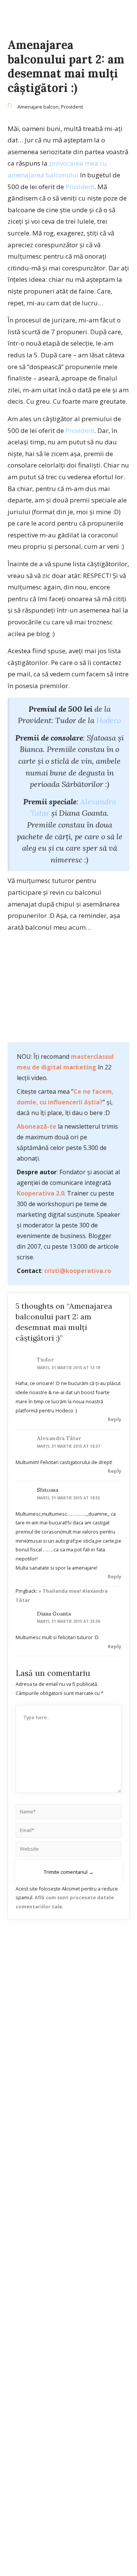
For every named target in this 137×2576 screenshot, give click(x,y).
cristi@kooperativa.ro (78, 1271)
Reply (115, 1419)
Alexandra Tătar (59, 1438)
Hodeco (109, 720)
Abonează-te (37, 1126)
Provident (72, 107)
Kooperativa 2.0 (41, 1193)
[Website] (68, 1850)
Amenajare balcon (38, 107)
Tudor (45, 1360)
